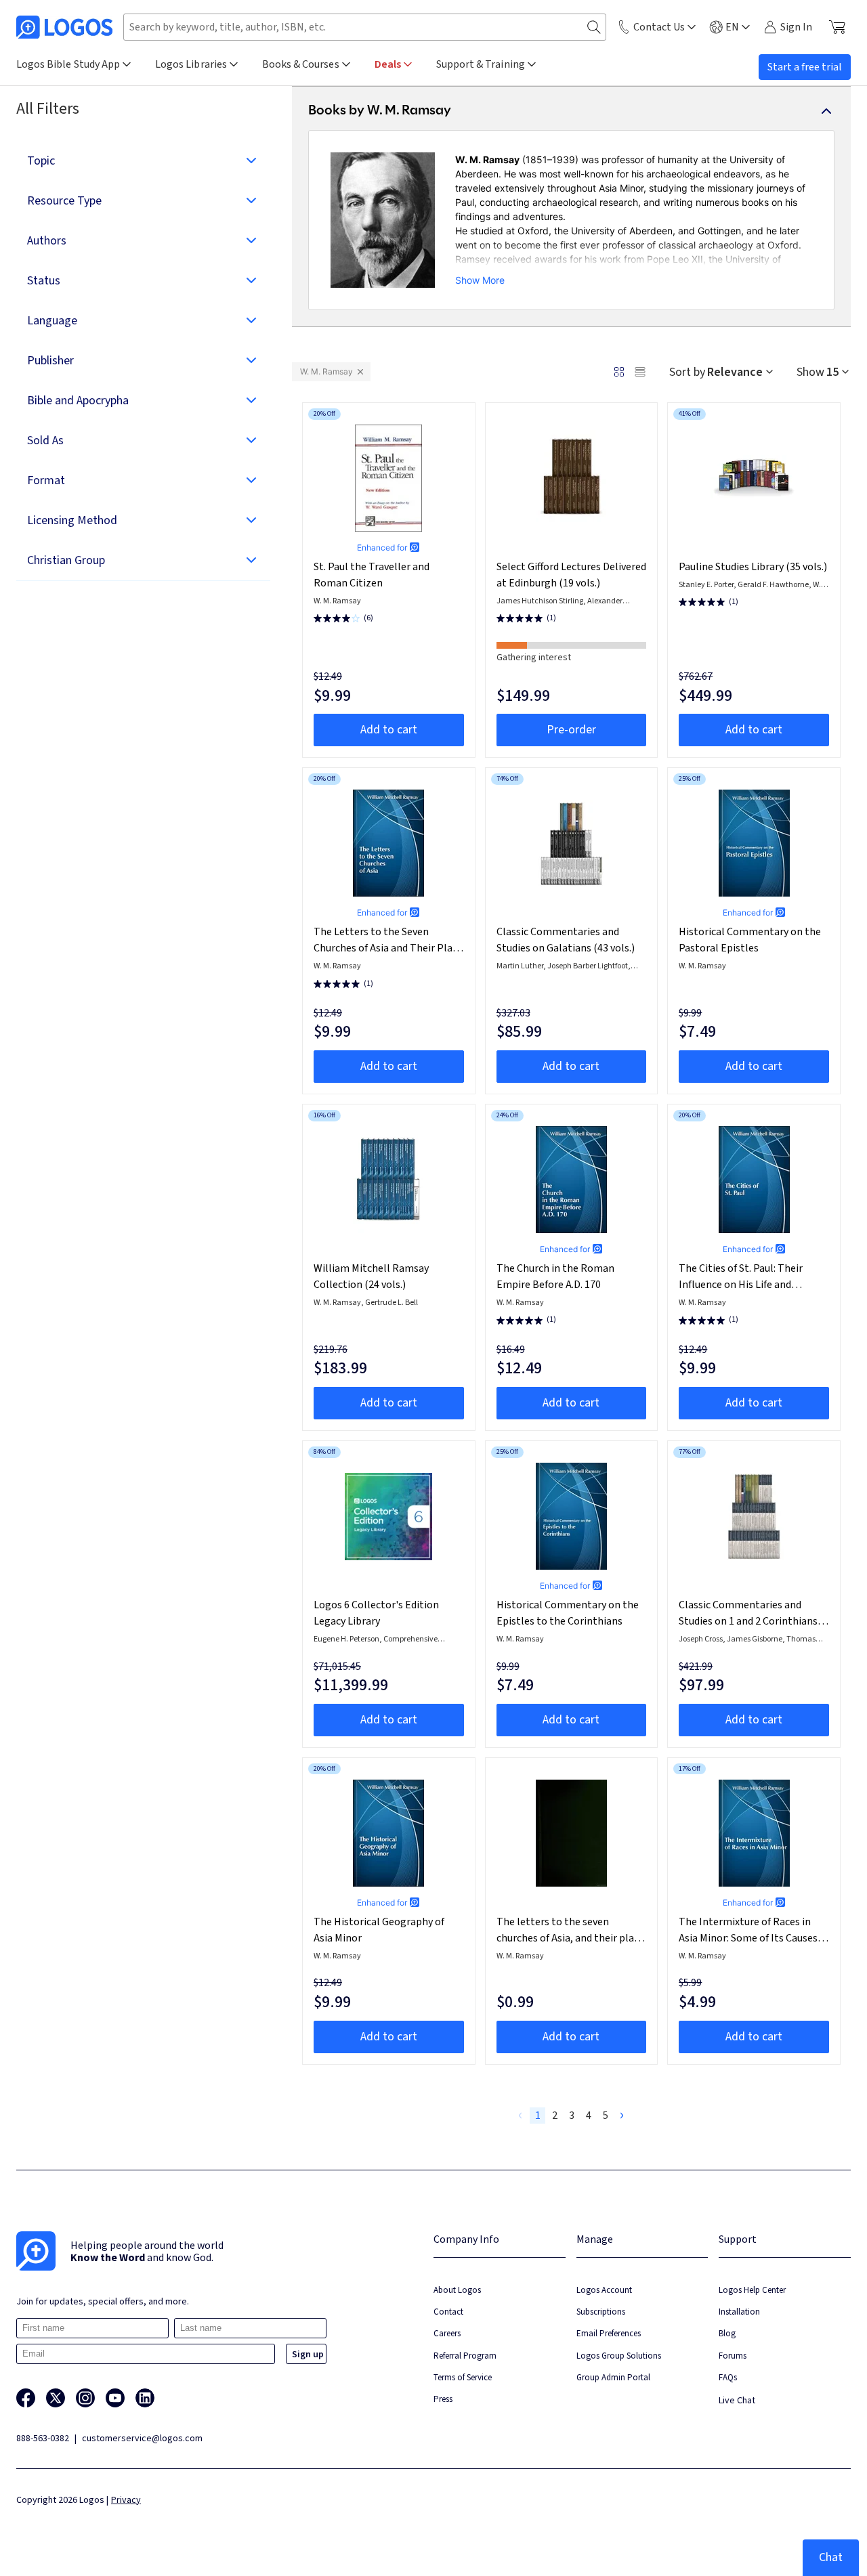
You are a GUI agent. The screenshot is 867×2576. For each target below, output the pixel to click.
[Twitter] (56, 2398)
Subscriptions (601, 2312)
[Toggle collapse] (826, 111)
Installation (739, 2312)
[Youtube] (115, 2398)
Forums (733, 2356)
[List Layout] (640, 372)
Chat (831, 2557)
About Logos (457, 2290)
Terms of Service (463, 2377)
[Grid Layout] (619, 372)
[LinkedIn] (145, 2398)
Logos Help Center (752, 2290)
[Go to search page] (594, 27)
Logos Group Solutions (619, 2356)
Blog (727, 2333)
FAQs (728, 2377)
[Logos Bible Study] (64, 27)
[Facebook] (26, 2398)
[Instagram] (85, 2398)
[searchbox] (365, 27)
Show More (480, 280)
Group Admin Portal (613, 2377)
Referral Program (465, 2356)
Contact (448, 2312)
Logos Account (604, 2290)
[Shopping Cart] (837, 27)
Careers (447, 2333)
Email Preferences (609, 2333)
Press (443, 2399)
